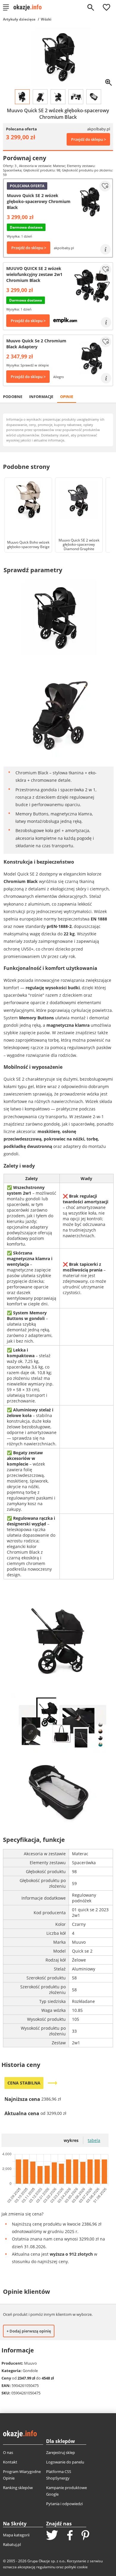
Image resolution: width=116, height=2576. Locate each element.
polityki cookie (76, 2567)
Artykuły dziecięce (19, 19)
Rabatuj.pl (12, 2544)
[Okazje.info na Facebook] (70, 2536)
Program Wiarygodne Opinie (22, 2475)
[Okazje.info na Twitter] (52, 2536)
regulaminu (46, 2567)
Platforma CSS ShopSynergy (59, 2475)
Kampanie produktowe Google (66, 2491)
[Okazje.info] (30, 7)
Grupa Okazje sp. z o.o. (46, 2561)
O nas (8, 2452)
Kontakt (10, 2462)
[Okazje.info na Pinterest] (85, 2536)
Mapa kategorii (16, 2535)
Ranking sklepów (18, 2488)
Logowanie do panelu (65, 2462)
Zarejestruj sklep (61, 2452)
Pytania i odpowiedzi (64, 2504)
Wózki (46, 19)
